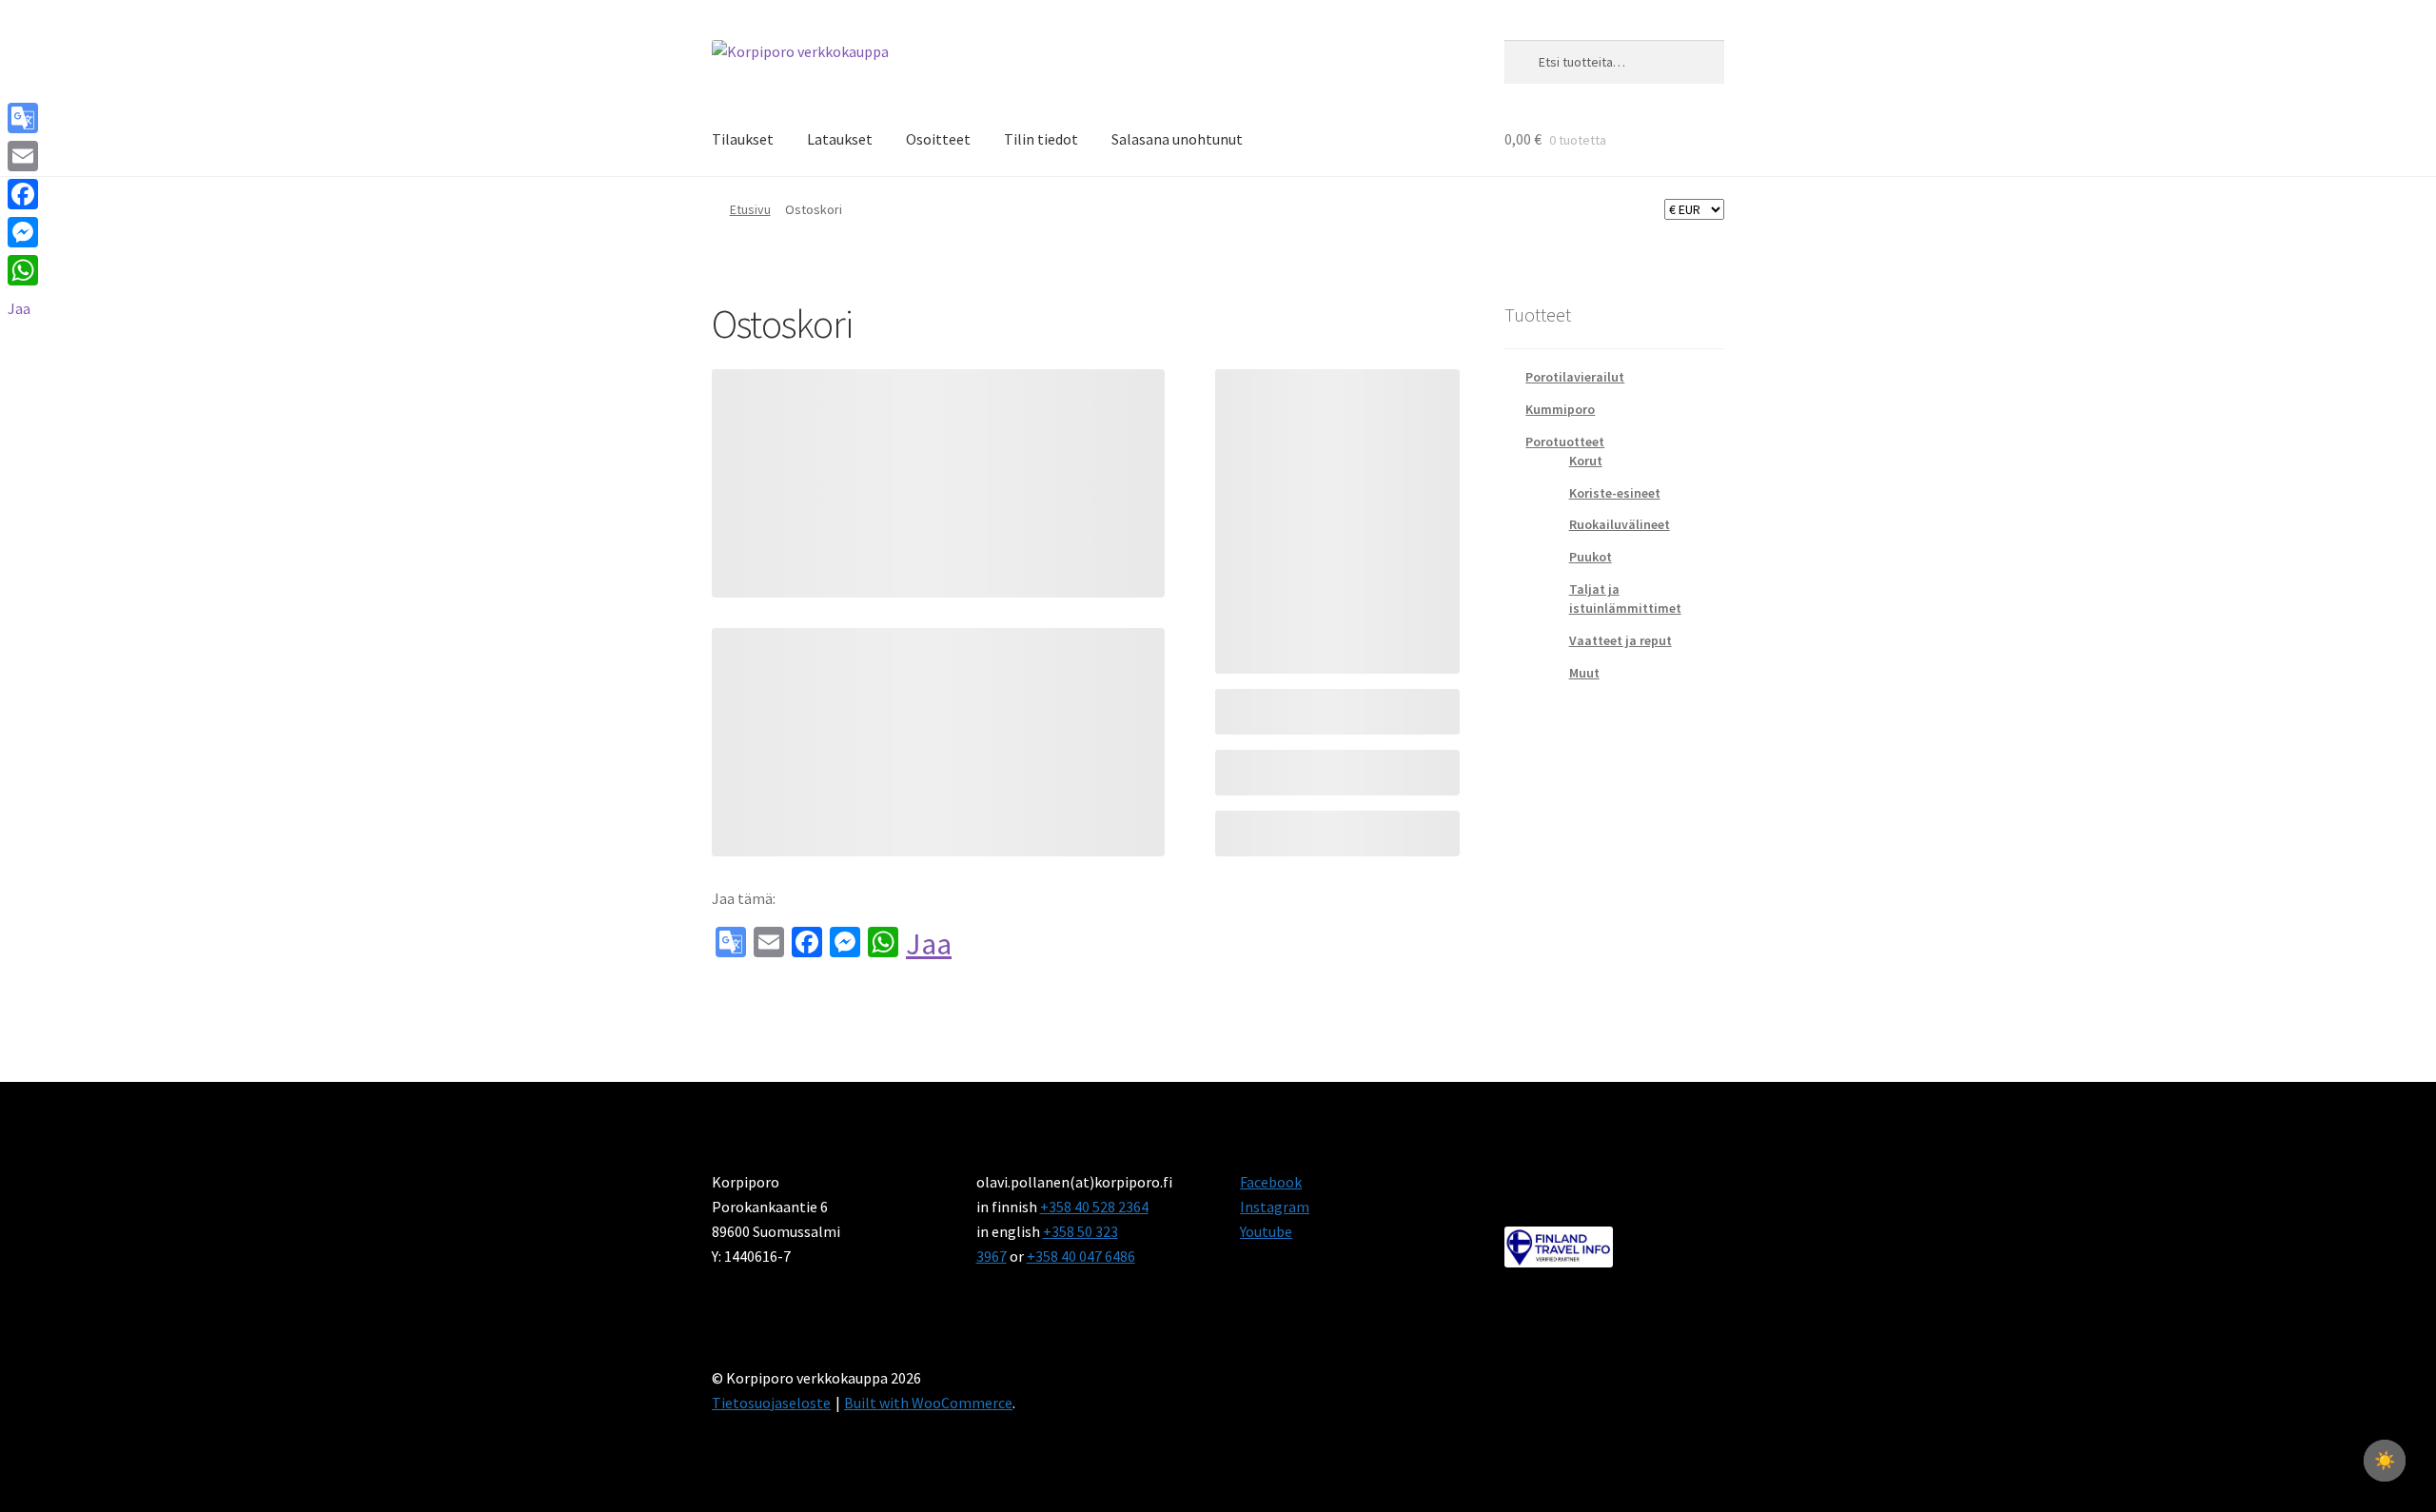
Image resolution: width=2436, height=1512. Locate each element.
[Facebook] (23, 194)
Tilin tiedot (1041, 139)
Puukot (1591, 557)
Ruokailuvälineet (1620, 524)
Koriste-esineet (1615, 493)
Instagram (1275, 1207)
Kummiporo (1560, 409)
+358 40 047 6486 (1081, 1256)
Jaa (929, 944)
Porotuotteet (1565, 442)
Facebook (1271, 1182)
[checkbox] (2385, 1461)
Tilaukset (743, 139)
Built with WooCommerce (928, 1403)
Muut (1584, 673)
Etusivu (750, 209)
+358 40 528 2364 (1094, 1207)
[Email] (23, 156)
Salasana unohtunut (1177, 139)
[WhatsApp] (23, 270)
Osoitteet (938, 139)
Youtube (1266, 1231)
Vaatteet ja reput (1621, 640)
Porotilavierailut (1575, 377)
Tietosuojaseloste (771, 1403)
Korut (1586, 461)
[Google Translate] (23, 118)
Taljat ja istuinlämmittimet (1625, 599)
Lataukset (840, 139)
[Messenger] (23, 232)
